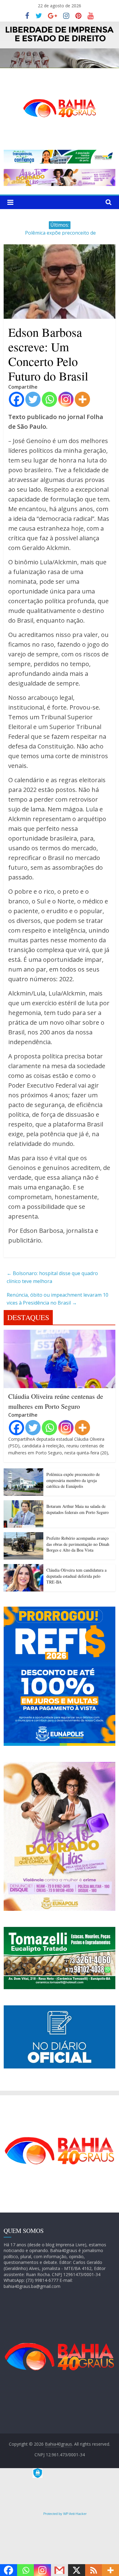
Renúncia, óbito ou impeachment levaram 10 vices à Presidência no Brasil (58, 1299)
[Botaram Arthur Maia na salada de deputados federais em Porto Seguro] (23, 1504)
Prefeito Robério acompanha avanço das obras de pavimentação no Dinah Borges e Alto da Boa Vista (78, 1544)
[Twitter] (33, 399)
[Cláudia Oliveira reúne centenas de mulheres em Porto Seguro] (60, 1333)
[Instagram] (66, 399)
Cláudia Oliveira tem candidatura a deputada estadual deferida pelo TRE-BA (76, 1576)
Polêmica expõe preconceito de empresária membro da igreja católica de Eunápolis (73, 1480)
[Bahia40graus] (60, 25)
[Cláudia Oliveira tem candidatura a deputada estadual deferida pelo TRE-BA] (23, 1568)
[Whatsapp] (49, 399)
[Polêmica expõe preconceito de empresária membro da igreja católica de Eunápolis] (23, 1472)
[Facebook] (16, 399)
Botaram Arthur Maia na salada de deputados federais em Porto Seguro (78, 1509)
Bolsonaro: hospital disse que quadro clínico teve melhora (52, 1277)
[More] (82, 399)
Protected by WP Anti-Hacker (65, 2514)
